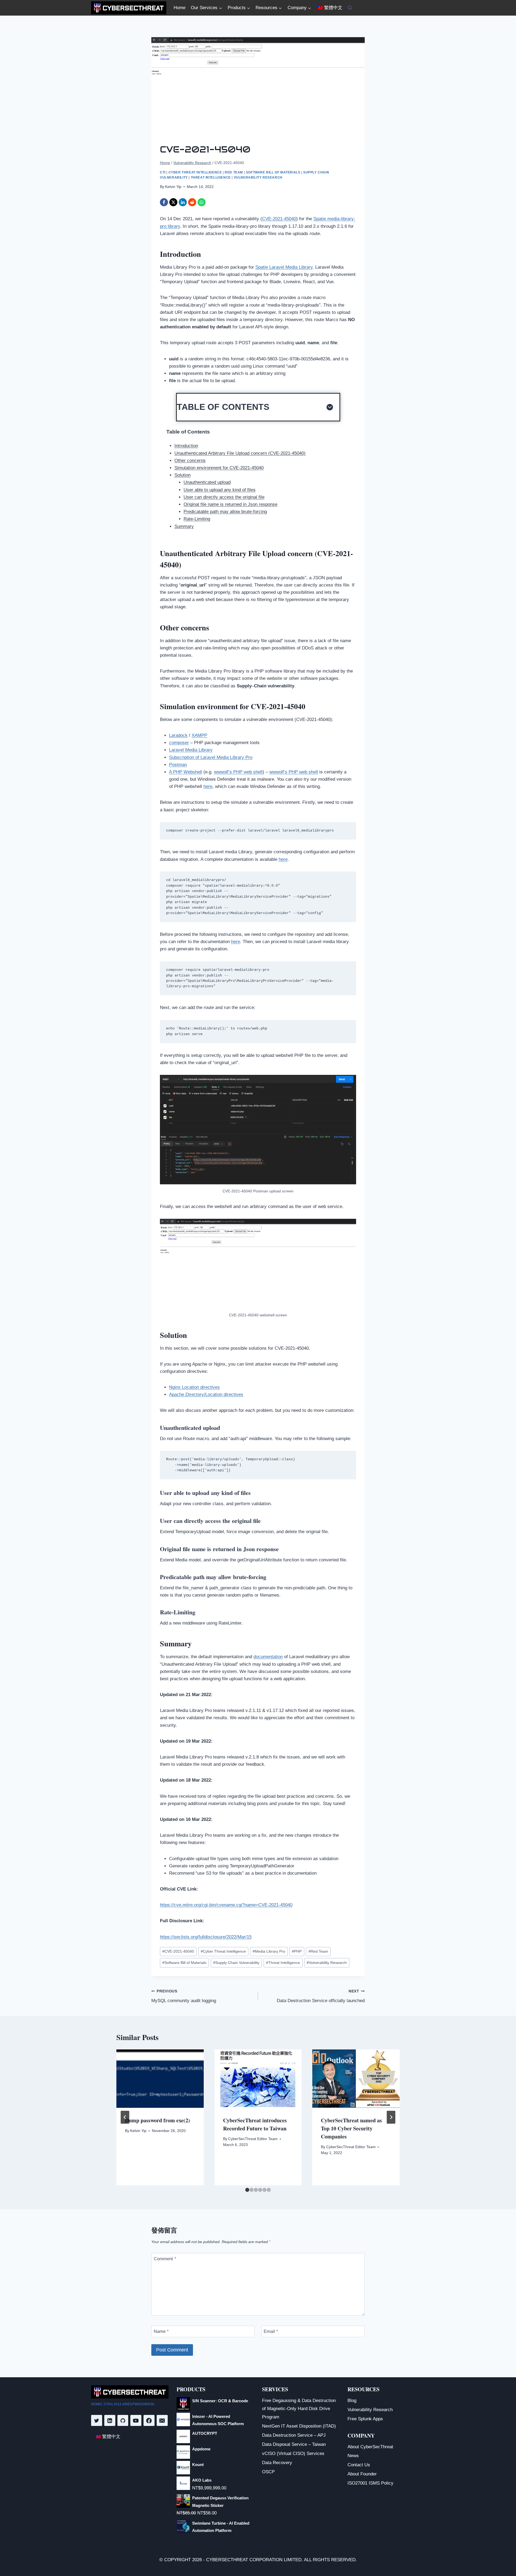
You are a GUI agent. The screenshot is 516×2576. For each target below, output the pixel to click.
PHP (297, 1951)
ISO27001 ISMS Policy (370, 2483)
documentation (268, 1657)
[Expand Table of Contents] (330, 407)
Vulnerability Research (258, 177)
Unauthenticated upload (207, 482)
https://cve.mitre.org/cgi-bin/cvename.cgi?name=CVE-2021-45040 (226, 1905)
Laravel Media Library (191, 750)
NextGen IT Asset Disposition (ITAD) (299, 2426)
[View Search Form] (350, 8)
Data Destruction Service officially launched (321, 1996)
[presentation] (160, 2078)
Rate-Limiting (197, 519)
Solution (182, 475)
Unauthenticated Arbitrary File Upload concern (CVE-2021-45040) (240, 453)
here (208, 786)
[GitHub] (123, 2420)
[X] (173, 202)
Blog (352, 2401)
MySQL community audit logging (184, 1996)
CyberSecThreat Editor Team (253, 2139)
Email (271, 2331)
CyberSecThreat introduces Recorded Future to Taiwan (255, 2124)
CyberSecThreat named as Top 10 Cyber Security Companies (351, 2128)
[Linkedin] (110, 2420)
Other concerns (190, 461)
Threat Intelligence (211, 177)
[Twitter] (97, 2420)
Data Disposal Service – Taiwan (294, 2444)
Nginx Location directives (194, 1387)
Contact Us (359, 2465)
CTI (163, 172)
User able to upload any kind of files (220, 490)
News (353, 2456)
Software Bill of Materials (273, 172)
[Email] (162, 2420)
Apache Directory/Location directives (206, 1394)
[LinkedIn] (183, 202)
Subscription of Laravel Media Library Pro (211, 757)
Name (161, 2331)
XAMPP (199, 735)
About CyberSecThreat (370, 2447)
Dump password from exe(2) (157, 2120)
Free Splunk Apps (365, 2419)
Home (180, 8)
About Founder (362, 2474)
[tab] (247, 2190)
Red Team (234, 172)
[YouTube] (136, 2420)
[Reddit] (192, 202)
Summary (184, 526)
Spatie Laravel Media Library (284, 267)
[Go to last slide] (125, 2117)
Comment (165, 2259)
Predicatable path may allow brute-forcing (225, 512)
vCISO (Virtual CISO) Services (293, 2454)
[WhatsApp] (202, 202)
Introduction (186, 446)
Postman (178, 765)
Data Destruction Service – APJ (294, 2435)
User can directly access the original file (224, 497)
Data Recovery (277, 2463)
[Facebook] (164, 202)
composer (179, 743)
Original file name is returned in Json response (230, 504)
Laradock (178, 735)
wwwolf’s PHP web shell (238, 772)
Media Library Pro (269, 1951)
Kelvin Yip (173, 187)
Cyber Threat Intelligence (195, 172)
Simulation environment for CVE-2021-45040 (219, 468)
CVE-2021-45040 (279, 219)
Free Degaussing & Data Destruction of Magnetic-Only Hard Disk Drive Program (299, 2409)
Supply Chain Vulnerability (236, 1963)
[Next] (391, 2117)
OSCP (268, 2472)
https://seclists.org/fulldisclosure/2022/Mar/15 (206, 1937)
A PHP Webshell (186, 772)
